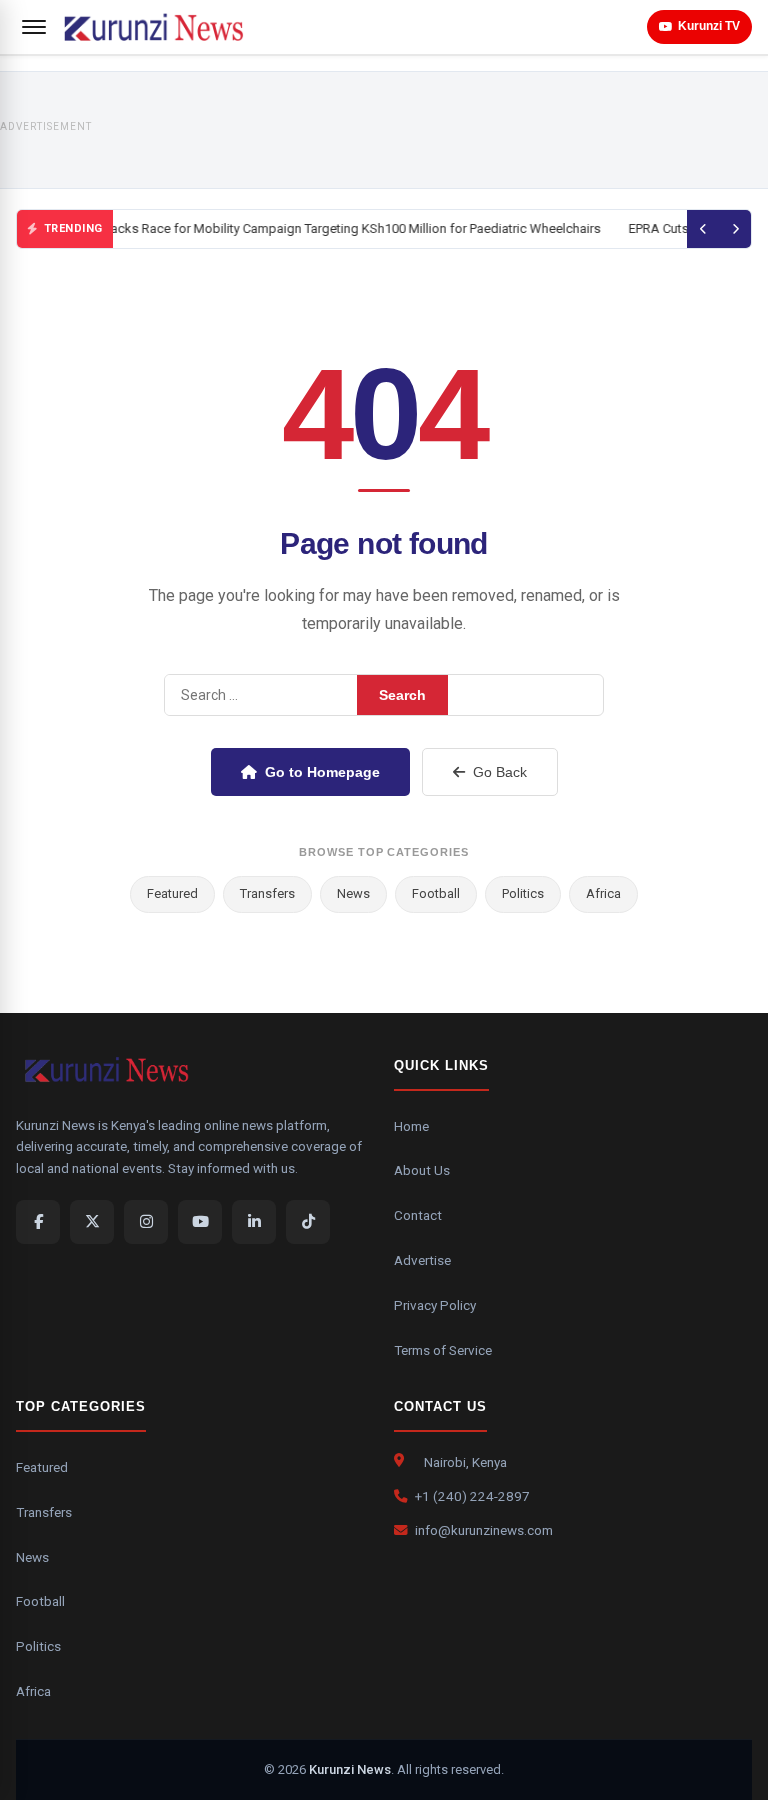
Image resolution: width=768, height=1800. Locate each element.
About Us (422, 1170)
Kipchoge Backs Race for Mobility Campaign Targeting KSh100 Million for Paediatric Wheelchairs (319, 228)
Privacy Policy (435, 1305)
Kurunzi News (350, 1769)
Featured (172, 893)
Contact (418, 1215)
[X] (92, 1222)
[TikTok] (308, 1222)
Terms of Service (443, 1350)
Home (411, 1126)
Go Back (500, 772)
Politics (523, 893)
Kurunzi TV (709, 26)
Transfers (267, 893)
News (353, 893)
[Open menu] (34, 27)
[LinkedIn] (254, 1222)
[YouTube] (200, 1222)
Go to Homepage (322, 772)
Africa (603, 893)
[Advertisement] (430, 130)
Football (436, 893)
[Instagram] (146, 1222)
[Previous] (703, 229)
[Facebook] (38, 1222)
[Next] (735, 229)
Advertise (422, 1260)
